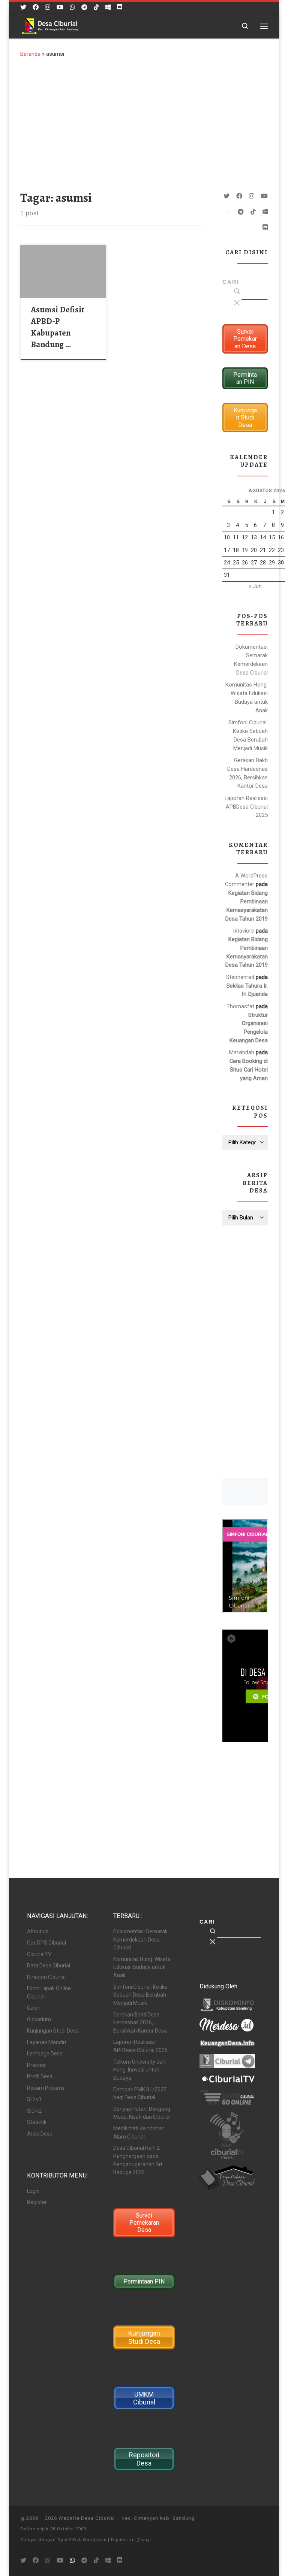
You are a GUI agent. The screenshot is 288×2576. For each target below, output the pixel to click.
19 (245, 550)
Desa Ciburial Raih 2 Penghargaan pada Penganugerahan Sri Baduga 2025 (138, 2160)
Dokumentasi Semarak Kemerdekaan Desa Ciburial (251, 660)
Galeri (34, 2008)
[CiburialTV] (60, 7)
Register (37, 2202)
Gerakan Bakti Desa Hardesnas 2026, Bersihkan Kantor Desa (247, 773)
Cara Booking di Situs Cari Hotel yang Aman (249, 1070)
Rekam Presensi (46, 2088)
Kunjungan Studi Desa (53, 2031)
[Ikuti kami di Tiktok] (96, 7)
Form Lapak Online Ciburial (49, 1992)
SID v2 (34, 2111)
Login (33, 2191)
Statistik (37, 2122)
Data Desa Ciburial (49, 1966)
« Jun (255, 586)
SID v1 (34, 2099)
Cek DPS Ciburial (46, 1943)
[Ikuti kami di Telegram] (84, 7)
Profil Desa (40, 2076)
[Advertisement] (144, 122)
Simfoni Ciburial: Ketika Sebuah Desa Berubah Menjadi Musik (248, 735)
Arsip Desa (40, 2134)
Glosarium (39, 2019)
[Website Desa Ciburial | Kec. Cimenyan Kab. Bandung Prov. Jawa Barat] (50, 25)
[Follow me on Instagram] (48, 7)
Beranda (30, 54)
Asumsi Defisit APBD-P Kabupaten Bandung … (58, 327)
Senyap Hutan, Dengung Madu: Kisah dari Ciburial (142, 2113)
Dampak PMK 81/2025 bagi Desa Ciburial (140, 2094)
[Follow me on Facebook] (36, 7)
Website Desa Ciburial (87, 2518)
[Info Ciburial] (108, 7)
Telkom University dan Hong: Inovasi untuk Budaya (139, 2070)
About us (38, 1931)
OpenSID (67, 2540)
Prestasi (37, 2065)
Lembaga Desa (45, 2054)
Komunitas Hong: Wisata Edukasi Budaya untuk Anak (247, 698)
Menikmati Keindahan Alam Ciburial (139, 2133)
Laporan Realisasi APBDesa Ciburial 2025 (246, 807)
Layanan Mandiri (46, 2042)
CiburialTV (39, 1954)
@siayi (144, 2540)
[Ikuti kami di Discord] (120, 7)
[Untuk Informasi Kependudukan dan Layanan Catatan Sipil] (72, 7)
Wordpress (94, 2540)
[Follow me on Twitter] (23, 7)
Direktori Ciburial (46, 1977)
